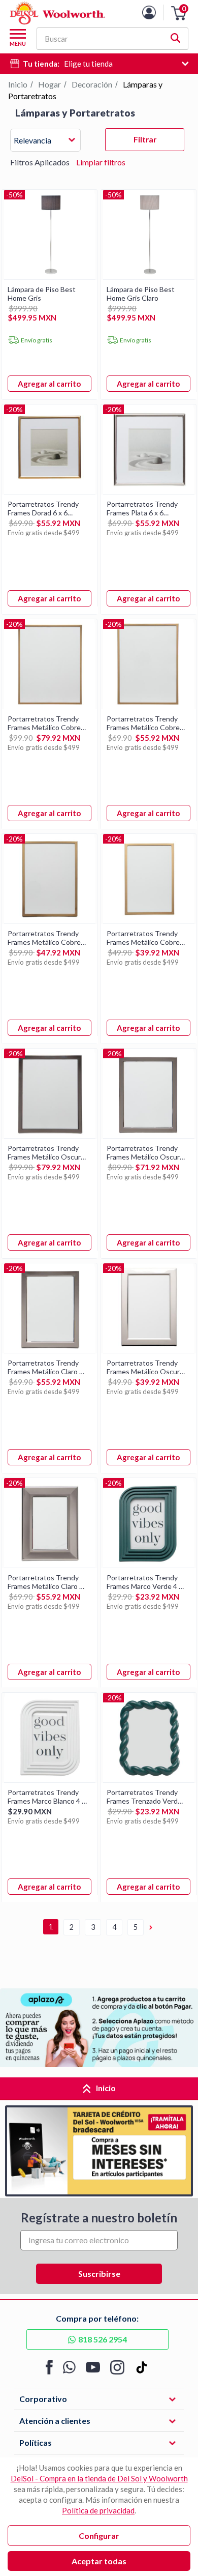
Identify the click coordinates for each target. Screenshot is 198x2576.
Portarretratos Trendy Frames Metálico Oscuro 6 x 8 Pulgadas (145, 1152)
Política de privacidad (98, 2510)
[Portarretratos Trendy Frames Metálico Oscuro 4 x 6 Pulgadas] (149, 1350)
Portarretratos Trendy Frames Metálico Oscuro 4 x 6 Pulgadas (145, 1367)
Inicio (18, 84)
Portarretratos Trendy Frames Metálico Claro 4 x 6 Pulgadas (45, 1582)
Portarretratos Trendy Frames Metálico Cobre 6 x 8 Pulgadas (146, 723)
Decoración (92, 84)
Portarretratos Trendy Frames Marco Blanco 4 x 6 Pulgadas (46, 1797)
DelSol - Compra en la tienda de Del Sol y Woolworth (99, 2478)
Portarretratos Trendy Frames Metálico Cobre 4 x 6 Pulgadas (146, 938)
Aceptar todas (99, 2561)
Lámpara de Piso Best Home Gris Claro (141, 294)
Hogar (49, 84)
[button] (179, 13)
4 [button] (114, 1927)
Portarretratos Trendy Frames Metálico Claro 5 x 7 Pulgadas (45, 1367)
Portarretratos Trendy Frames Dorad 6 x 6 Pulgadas (43, 508)
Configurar (99, 2536)
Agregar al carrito (49, 384)
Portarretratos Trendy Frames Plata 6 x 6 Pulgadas (142, 508)
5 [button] (136, 1927)
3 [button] (93, 1927)
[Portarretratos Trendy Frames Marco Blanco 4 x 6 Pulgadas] (50, 1779)
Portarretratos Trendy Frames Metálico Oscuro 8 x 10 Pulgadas (46, 1152)
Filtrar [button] (145, 139)
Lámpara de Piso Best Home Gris (42, 294)
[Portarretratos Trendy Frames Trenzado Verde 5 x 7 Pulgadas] (149, 1779)
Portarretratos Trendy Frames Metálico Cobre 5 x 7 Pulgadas (47, 938)
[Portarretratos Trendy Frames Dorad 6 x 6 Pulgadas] (50, 491)
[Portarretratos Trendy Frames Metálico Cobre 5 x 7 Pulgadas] (50, 920)
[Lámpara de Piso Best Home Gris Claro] (149, 276)
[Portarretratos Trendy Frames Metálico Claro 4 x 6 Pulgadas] (50, 1564)
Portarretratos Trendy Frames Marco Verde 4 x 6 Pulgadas (144, 1582)
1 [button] (51, 1927)
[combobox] (45, 142)
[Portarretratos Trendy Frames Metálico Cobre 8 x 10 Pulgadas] (50, 705)
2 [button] (72, 1927)
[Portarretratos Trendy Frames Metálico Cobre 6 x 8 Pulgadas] (149, 705)
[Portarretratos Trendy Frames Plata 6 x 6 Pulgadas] (149, 491)
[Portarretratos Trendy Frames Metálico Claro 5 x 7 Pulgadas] (50, 1350)
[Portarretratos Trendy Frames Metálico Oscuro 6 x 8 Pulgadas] (149, 1135)
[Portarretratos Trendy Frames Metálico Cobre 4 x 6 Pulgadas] (149, 920)
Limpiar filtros (101, 162)
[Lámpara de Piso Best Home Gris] (50, 276)
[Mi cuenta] (157, 12)
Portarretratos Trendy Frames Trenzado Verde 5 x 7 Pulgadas (144, 1797)
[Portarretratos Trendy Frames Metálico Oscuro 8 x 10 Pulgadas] (50, 1135)
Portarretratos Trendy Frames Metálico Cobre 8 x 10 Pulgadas (47, 723)
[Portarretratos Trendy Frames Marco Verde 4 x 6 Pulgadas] (149, 1564)
